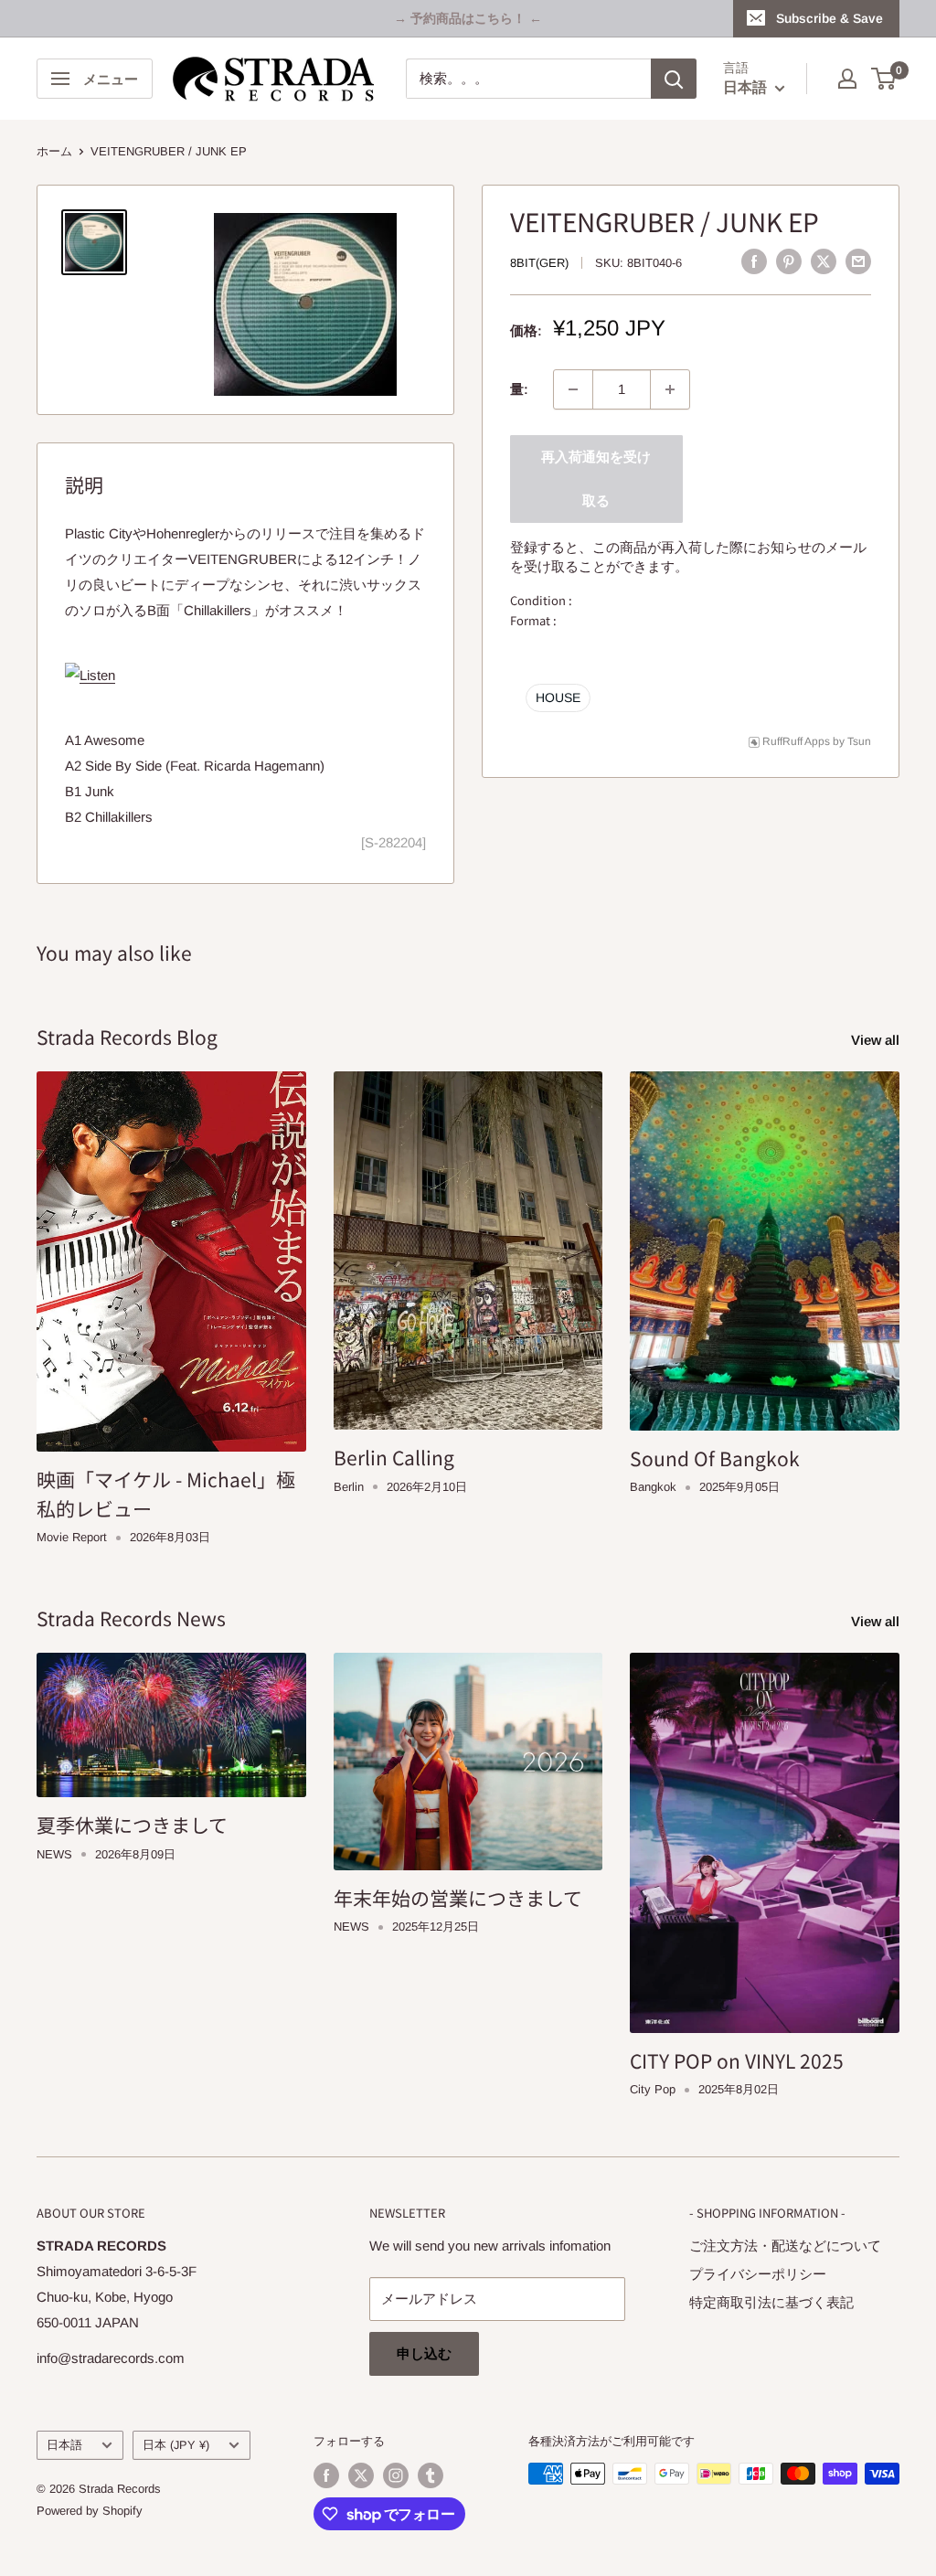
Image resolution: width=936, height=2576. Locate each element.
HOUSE (558, 697)
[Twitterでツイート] (824, 261)
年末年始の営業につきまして (458, 1898)
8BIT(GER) (539, 263)
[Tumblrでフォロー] (431, 2475)
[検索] (674, 79)
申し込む (424, 2353)
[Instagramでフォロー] (396, 2475)
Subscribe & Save (830, 18)
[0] (884, 79)
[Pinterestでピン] (789, 261)
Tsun (859, 741)
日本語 (64, 2445)
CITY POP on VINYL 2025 (737, 2060)
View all (877, 1040)
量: (519, 389)
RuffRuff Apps (796, 741)
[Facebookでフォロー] (326, 2475)
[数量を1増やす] (670, 389)
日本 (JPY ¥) (176, 2445)
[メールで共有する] (858, 261)
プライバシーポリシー (758, 2274)
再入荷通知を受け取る (596, 479)
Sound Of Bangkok (715, 1458)
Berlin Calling (394, 1457)
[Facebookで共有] (754, 261)
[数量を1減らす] (573, 389)
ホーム (54, 151)
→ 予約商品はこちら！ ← (468, 18)
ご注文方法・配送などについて (785, 2246)
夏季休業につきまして (132, 1825)
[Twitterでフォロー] (361, 2475)
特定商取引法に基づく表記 (771, 2302)
